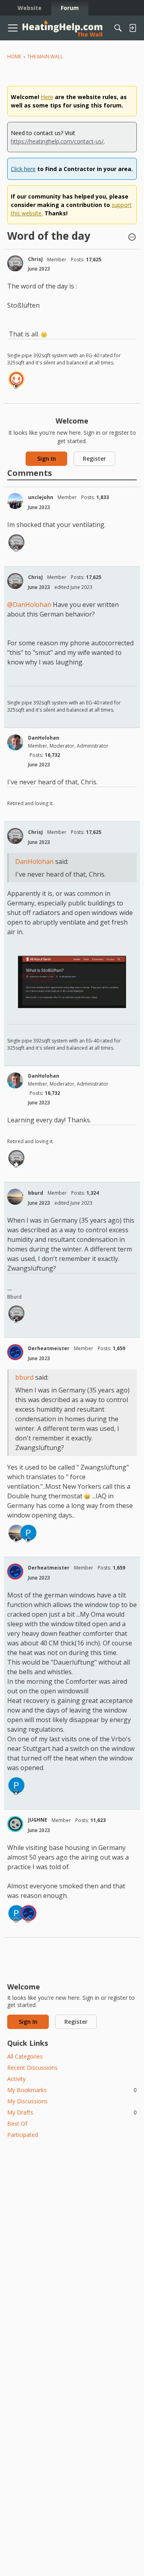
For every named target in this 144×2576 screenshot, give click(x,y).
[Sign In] (132, 28)
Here (47, 97)
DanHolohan (44, 738)
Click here (23, 169)
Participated (23, 2135)
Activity (16, 2079)
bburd (36, 1193)
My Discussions (27, 2101)
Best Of (17, 2123)
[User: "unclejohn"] (15, 501)
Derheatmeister (49, 1348)
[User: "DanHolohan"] (15, 742)
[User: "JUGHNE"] (15, 1824)
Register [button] (94, 459)
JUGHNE (38, 1820)
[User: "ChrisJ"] (15, 263)
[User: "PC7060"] (28, 1533)
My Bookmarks (72, 2090)
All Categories (25, 2056)
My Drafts (72, 2112)
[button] (132, 238)
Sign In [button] (47, 459)
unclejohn (41, 497)
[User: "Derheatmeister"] (15, 1352)
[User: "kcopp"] (16, 379)
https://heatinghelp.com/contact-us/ (57, 141)
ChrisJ (35, 259)
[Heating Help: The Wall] (62, 28)
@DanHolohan (29, 605)
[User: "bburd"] (15, 1197)
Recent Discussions (32, 2068)
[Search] (118, 28)
